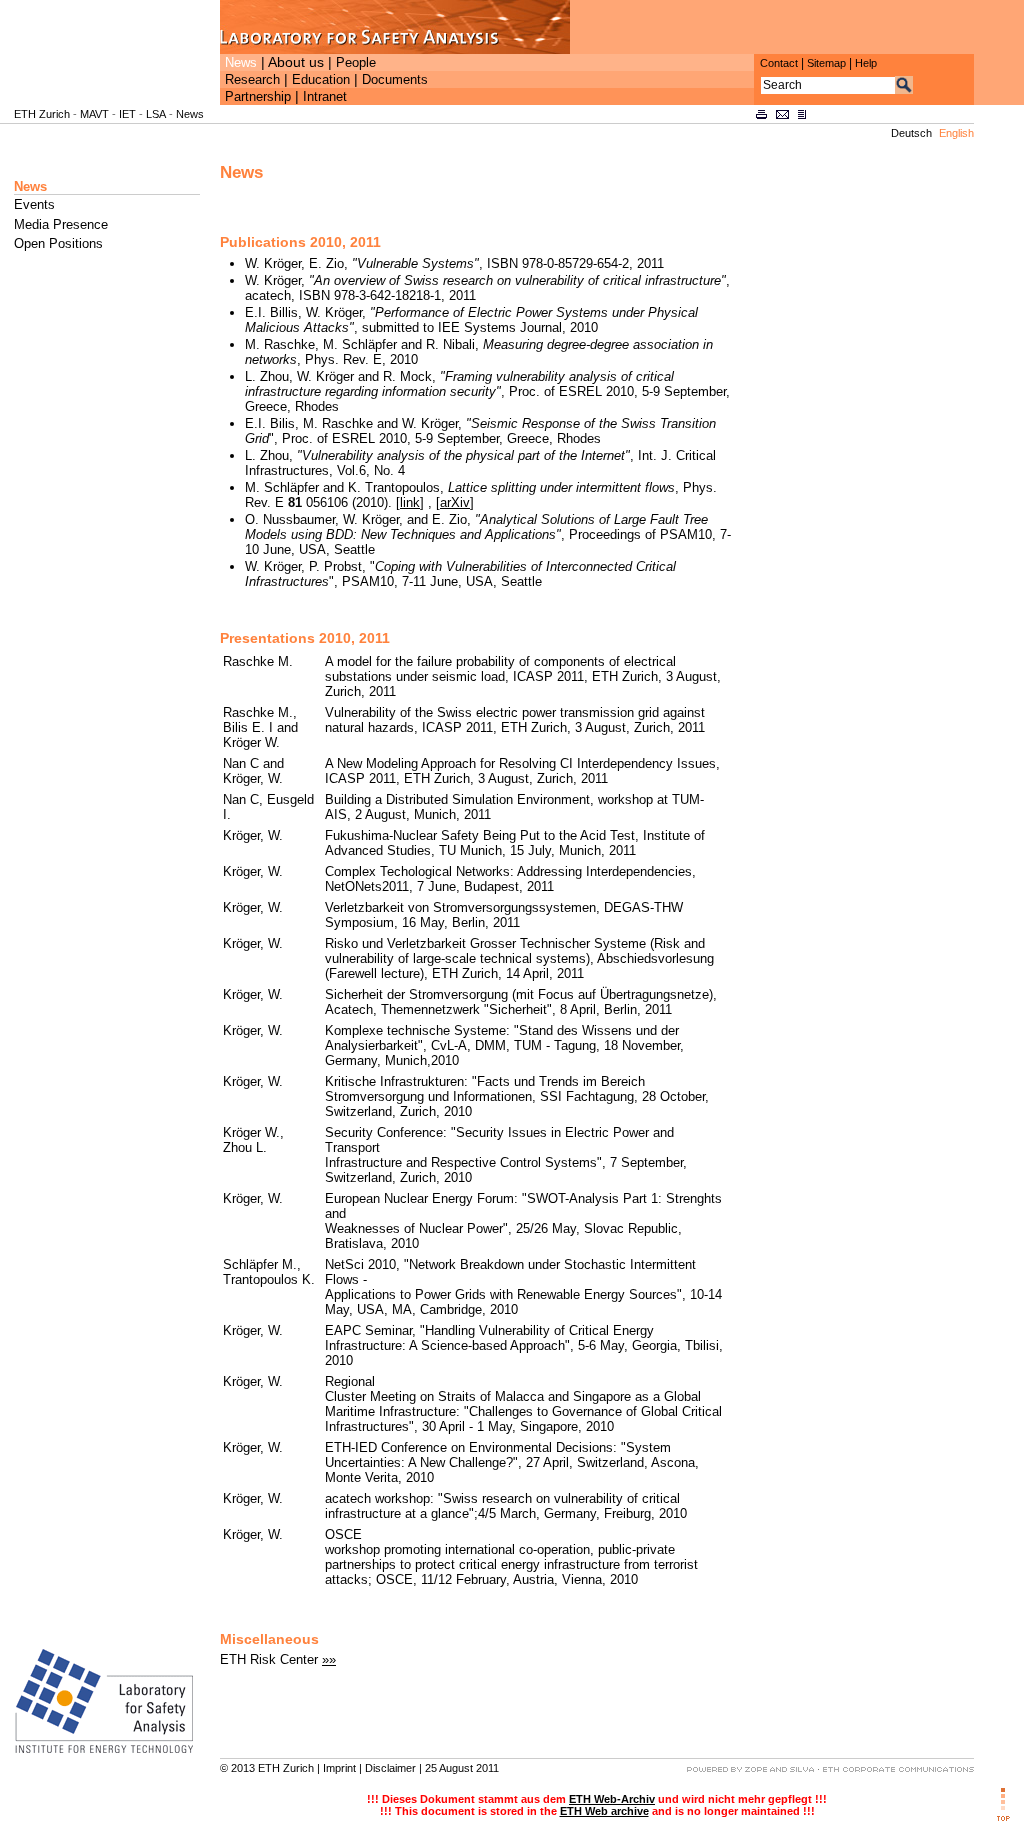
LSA (156, 114)
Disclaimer (390, 1768)
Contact (779, 63)
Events (34, 204)
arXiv (455, 502)
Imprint (339, 1768)
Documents (395, 80)
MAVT (94, 114)
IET (127, 114)
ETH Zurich (42, 114)
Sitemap (826, 63)
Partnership (258, 97)
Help (866, 63)
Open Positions (58, 243)
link (410, 502)
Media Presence (61, 224)
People (356, 63)
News (241, 63)
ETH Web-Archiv (612, 1799)
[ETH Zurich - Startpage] (110, 100)
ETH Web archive (604, 1811)
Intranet (325, 97)
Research (252, 80)
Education (321, 80)
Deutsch (911, 133)
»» (329, 1659)
